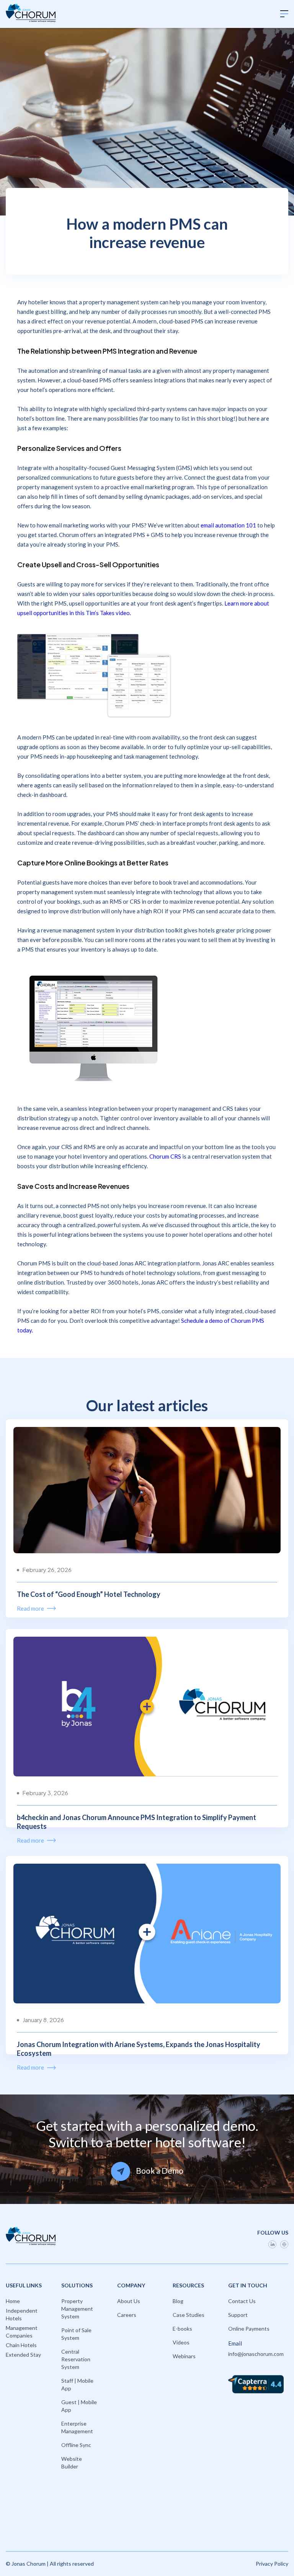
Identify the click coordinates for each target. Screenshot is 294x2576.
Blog (178, 2301)
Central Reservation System (76, 2359)
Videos (181, 2342)
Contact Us (242, 2301)
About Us (129, 2301)
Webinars (184, 2356)
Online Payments (249, 2329)
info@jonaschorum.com (256, 2354)
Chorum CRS (165, 1156)
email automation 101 (228, 525)
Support (238, 2315)
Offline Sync (76, 2445)
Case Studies (189, 2315)
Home (13, 2301)
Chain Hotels (21, 2345)
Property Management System (77, 2309)
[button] (284, 14)
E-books (182, 2329)
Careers (127, 2315)
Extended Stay (23, 2355)
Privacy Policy (272, 2564)
